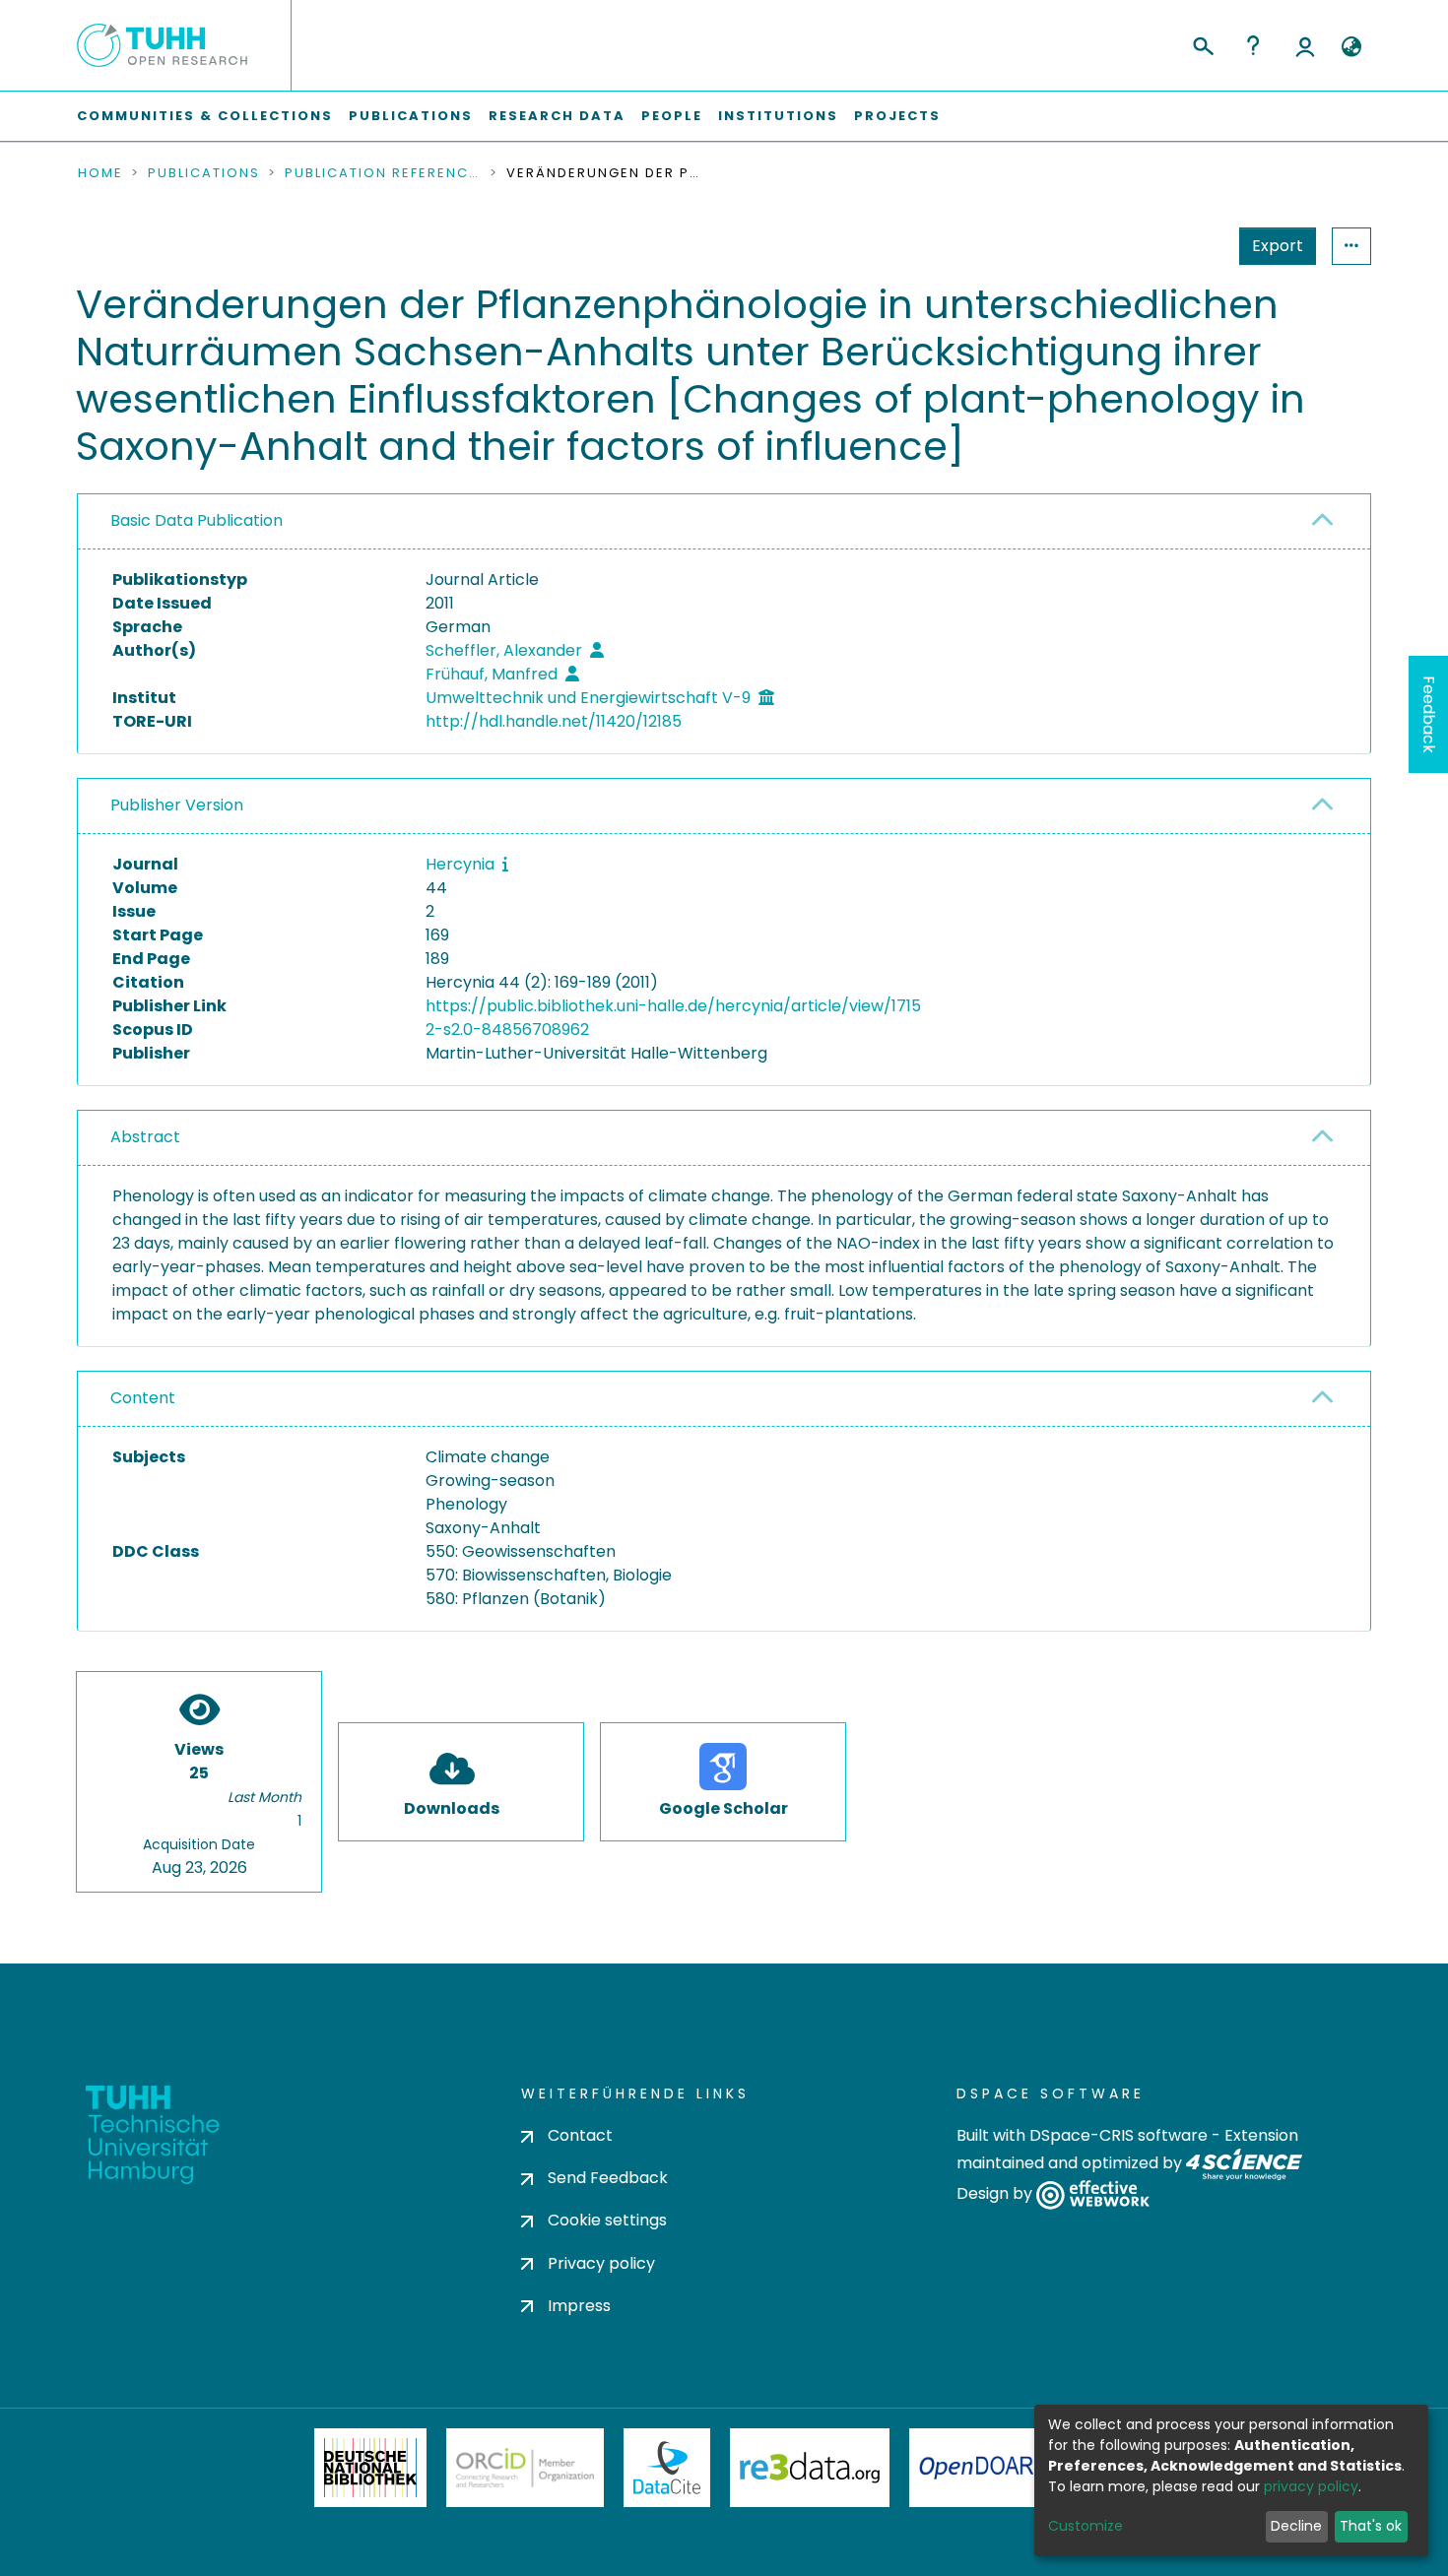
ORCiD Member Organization (525, 2468)
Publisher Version (177, 805)
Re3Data (810, 2468)
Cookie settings (607, 2220)
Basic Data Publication (197, 520)
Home (100, 173)
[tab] (724, 522)
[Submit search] (1202, 43)
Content (143, 1398)
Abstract (145, 1137)
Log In (1305, 45)
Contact (580, 2135)
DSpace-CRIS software (1119, 2135)
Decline (1296, 2526)
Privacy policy (601, 2263)
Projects (897, 116)
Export (1278, 246)
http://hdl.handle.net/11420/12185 (554, 721)
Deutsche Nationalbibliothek (370, 2468)
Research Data (557, 116)
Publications (411, 116)
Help (1253, 45)
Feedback (1429, 714)
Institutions (778, 116)
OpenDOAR (976, 2468)
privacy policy (1311, 2486)
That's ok (1371, 2526)
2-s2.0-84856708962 (507, 1030)
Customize (1086, 2526)
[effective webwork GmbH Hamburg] (1093, 2194)
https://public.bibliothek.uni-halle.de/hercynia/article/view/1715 (673, 1006)
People (672, 116)
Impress (579, 2306)
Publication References (383, 173)
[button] (1351, 47)
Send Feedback (608, 2178)
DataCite (667, 2468)
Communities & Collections (205, 116)
